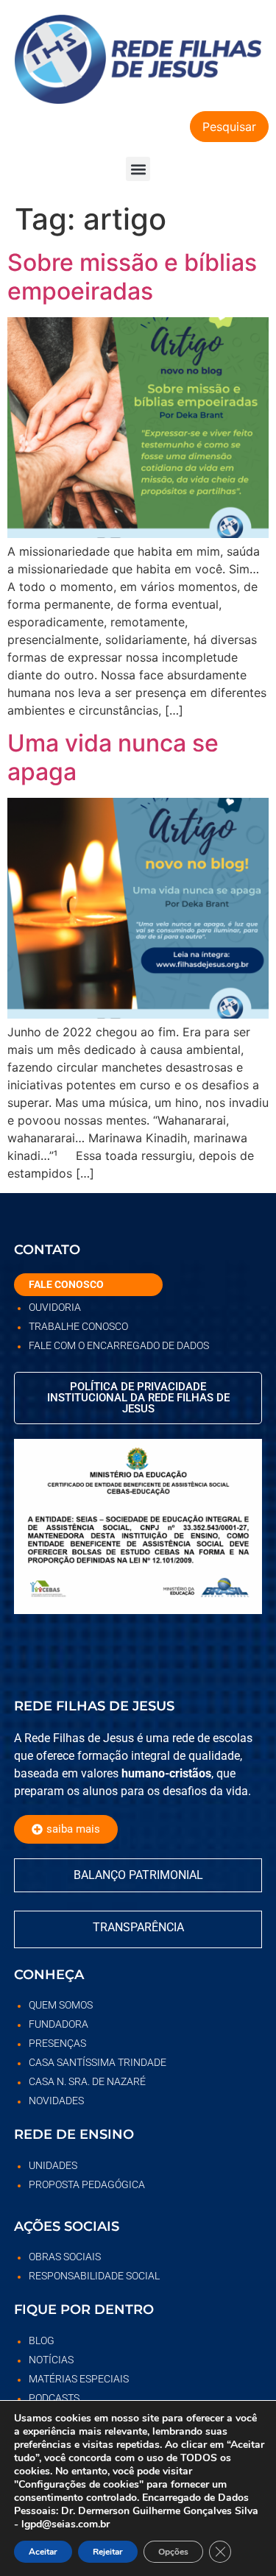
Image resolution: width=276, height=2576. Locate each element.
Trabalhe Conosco (78, 1326)
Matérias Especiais (79, 2379)
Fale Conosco (66, 1284)
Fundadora (59, 2024)
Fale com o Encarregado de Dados (119, 1345)
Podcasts (54, 2398)
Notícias (51, 2360)
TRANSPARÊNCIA (138, 1927)
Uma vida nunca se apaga (113, 757)
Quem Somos (61, 2005)
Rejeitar (108, 2552)
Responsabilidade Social (94, 2276)
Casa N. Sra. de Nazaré (87, 2081)
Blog (42, 2340)
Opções (173, 2552)
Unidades (53, 2165)
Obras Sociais (65, 2257)
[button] (138, 169)
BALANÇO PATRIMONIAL (138, 1875)
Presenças (57, 2043)
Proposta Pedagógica (87, 2184)
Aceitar (43, 2552)
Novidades (56, 2101)
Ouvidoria (55, 1307)
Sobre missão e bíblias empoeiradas (132, 276)
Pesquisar (229, 127)
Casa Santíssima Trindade (98, 2062)
